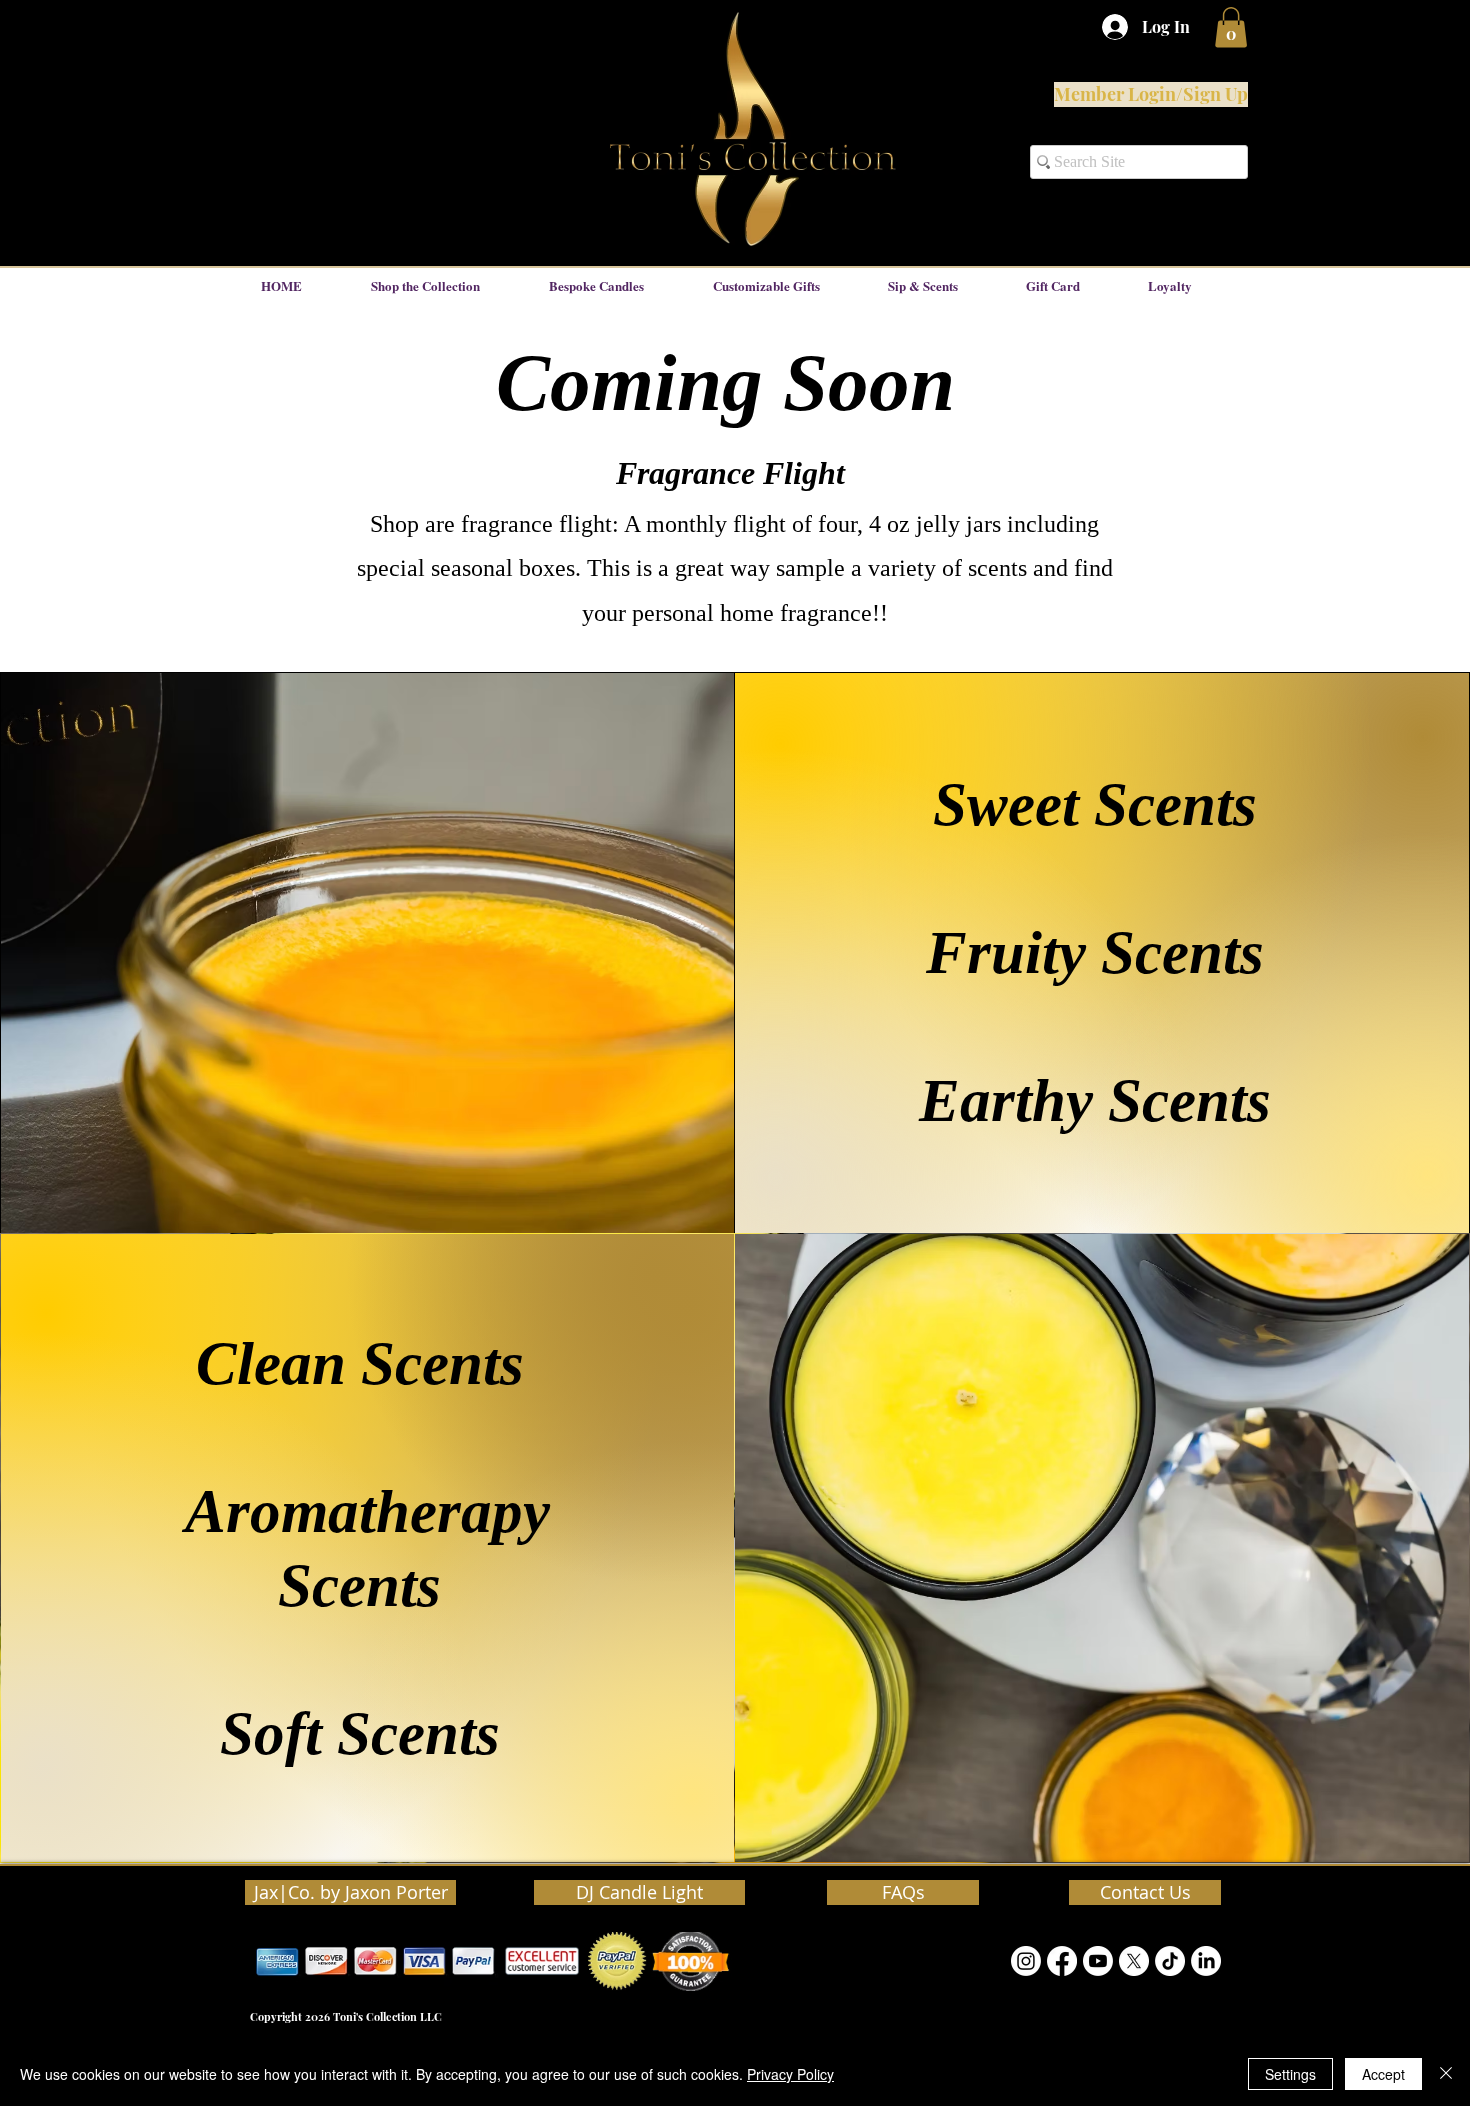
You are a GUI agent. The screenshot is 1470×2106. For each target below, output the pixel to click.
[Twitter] (1134, 1961)
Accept (1383, 2074)
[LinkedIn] (1206, 1961)
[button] (1231, 27)
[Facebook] (1062, 1961)
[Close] (1446, 2074)
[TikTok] (1170, 1961)
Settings (1290, 2074)
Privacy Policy (790, 2074)
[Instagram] (1026, 1961)
